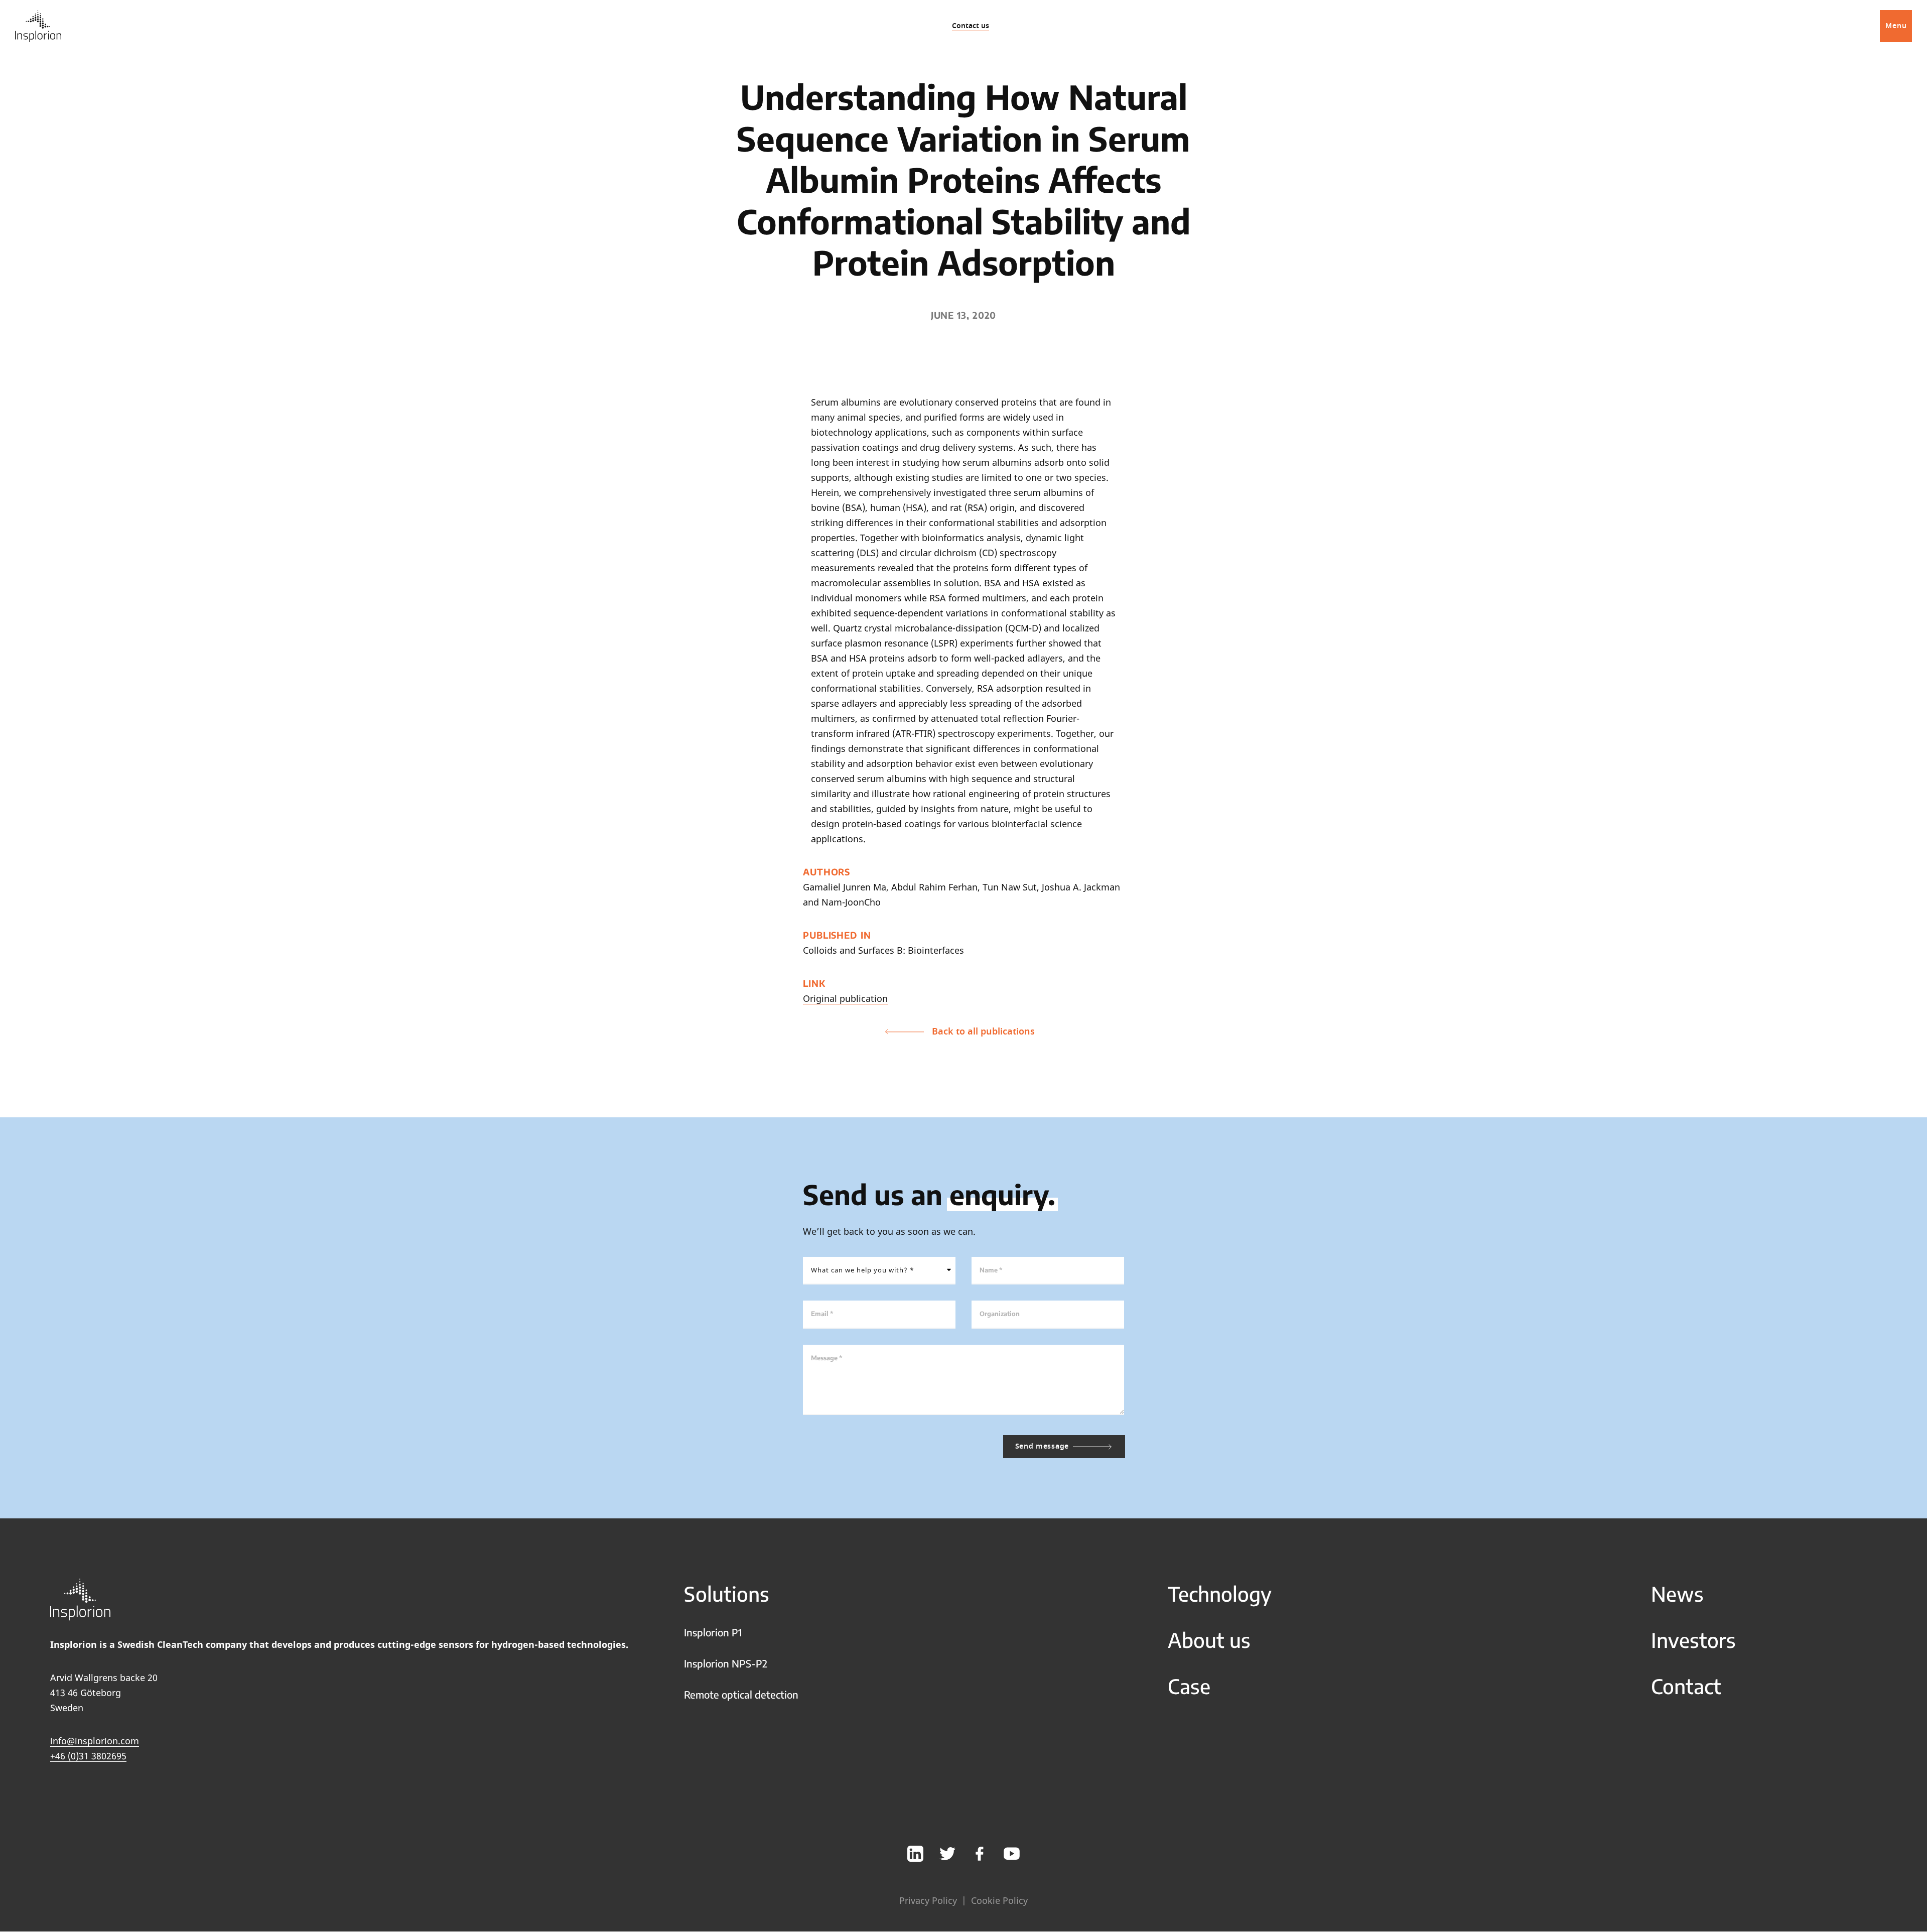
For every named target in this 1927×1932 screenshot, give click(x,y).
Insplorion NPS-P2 (726, 1663)
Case (1189, 1686)
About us (1209, 1640)
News (1677, 1594)
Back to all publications (983, 1032)
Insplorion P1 (713, 1632)
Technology (1220, 1594)
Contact (1686, 1686)
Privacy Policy (928, 1900)
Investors (1693, 1640)
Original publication (845, 998)
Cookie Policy (999, 1900)
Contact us (971, 26)
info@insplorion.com (95, 1741)
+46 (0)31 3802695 (88, 1756)
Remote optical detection (741, 1694)
